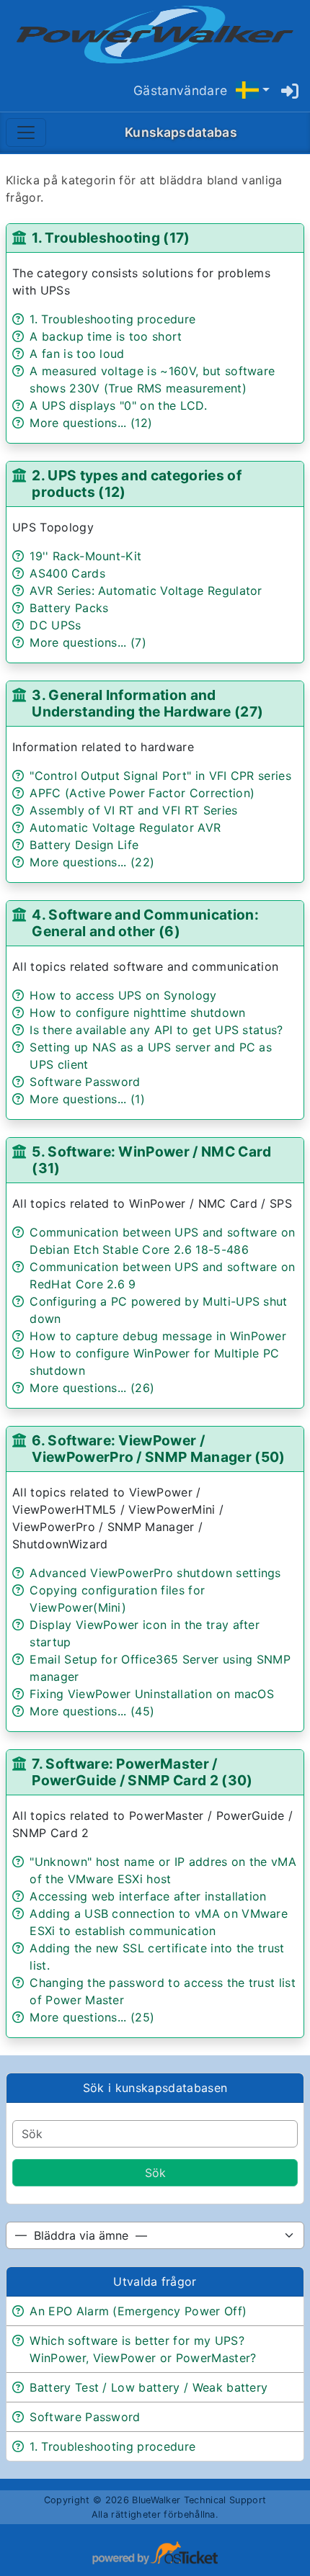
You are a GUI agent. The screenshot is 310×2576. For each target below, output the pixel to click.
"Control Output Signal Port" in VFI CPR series (160, 776)
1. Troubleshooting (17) (111, 238)
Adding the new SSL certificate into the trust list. (157, 1957)
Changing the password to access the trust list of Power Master (163, 1991)
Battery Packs (69, 608)
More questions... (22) (92, 862)
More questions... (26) (92, 1388)
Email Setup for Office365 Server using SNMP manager (160, 1668)
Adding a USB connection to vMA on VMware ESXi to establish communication (159, 1922)
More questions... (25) (92, 2017)
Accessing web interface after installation (148, 1896)
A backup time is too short (106, 336)
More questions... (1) (87, 1099)
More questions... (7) (88, 642)
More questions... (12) (91, 423)
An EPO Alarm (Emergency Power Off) (138, 2311)
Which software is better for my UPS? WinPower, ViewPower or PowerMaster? (143, 2349)
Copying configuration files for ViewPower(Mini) (117, 1599)
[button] (252, 90)
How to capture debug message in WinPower (158, 1336)
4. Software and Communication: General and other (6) (145, 923)
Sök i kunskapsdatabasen (155, 2088)
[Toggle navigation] (26, 133)
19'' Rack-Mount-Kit (85, 556)
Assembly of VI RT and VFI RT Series (133, 810)
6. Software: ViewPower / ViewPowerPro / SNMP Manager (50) (158, 1449)
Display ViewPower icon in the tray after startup (145, 1633)
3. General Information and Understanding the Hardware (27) (147, 703)
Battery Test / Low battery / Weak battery (149, 2387)
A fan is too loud (77, 354)
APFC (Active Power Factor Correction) (142, 793)
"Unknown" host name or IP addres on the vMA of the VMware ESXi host (163, 1870)
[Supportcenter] (155, 35)
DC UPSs (55, 625)
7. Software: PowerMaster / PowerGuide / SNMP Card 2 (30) (142, 1772)
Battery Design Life (84, 845)
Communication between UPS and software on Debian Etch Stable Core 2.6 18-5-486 (162, 1241)
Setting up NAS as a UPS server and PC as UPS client (151, 1056)
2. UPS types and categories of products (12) (137, 484)
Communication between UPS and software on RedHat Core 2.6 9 (162, 1275)
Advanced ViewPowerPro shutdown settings (155, 1573)
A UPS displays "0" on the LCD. (118, 405)
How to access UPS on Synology (123, 995)
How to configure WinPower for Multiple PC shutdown (154, 1362)
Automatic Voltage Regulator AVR (125, 827)
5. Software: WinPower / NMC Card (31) (151, 1160)
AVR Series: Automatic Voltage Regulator (146, 591)
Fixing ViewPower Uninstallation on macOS (152, 1694)
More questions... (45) (92, 1711)
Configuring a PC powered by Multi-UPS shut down (158, 1310)
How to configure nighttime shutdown (137, 1013)
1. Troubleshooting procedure (112, 319)
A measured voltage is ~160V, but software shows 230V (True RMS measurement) (152, 380)
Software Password (85, 1082)
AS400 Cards (67, 573)
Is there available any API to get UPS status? (156, 1030)
